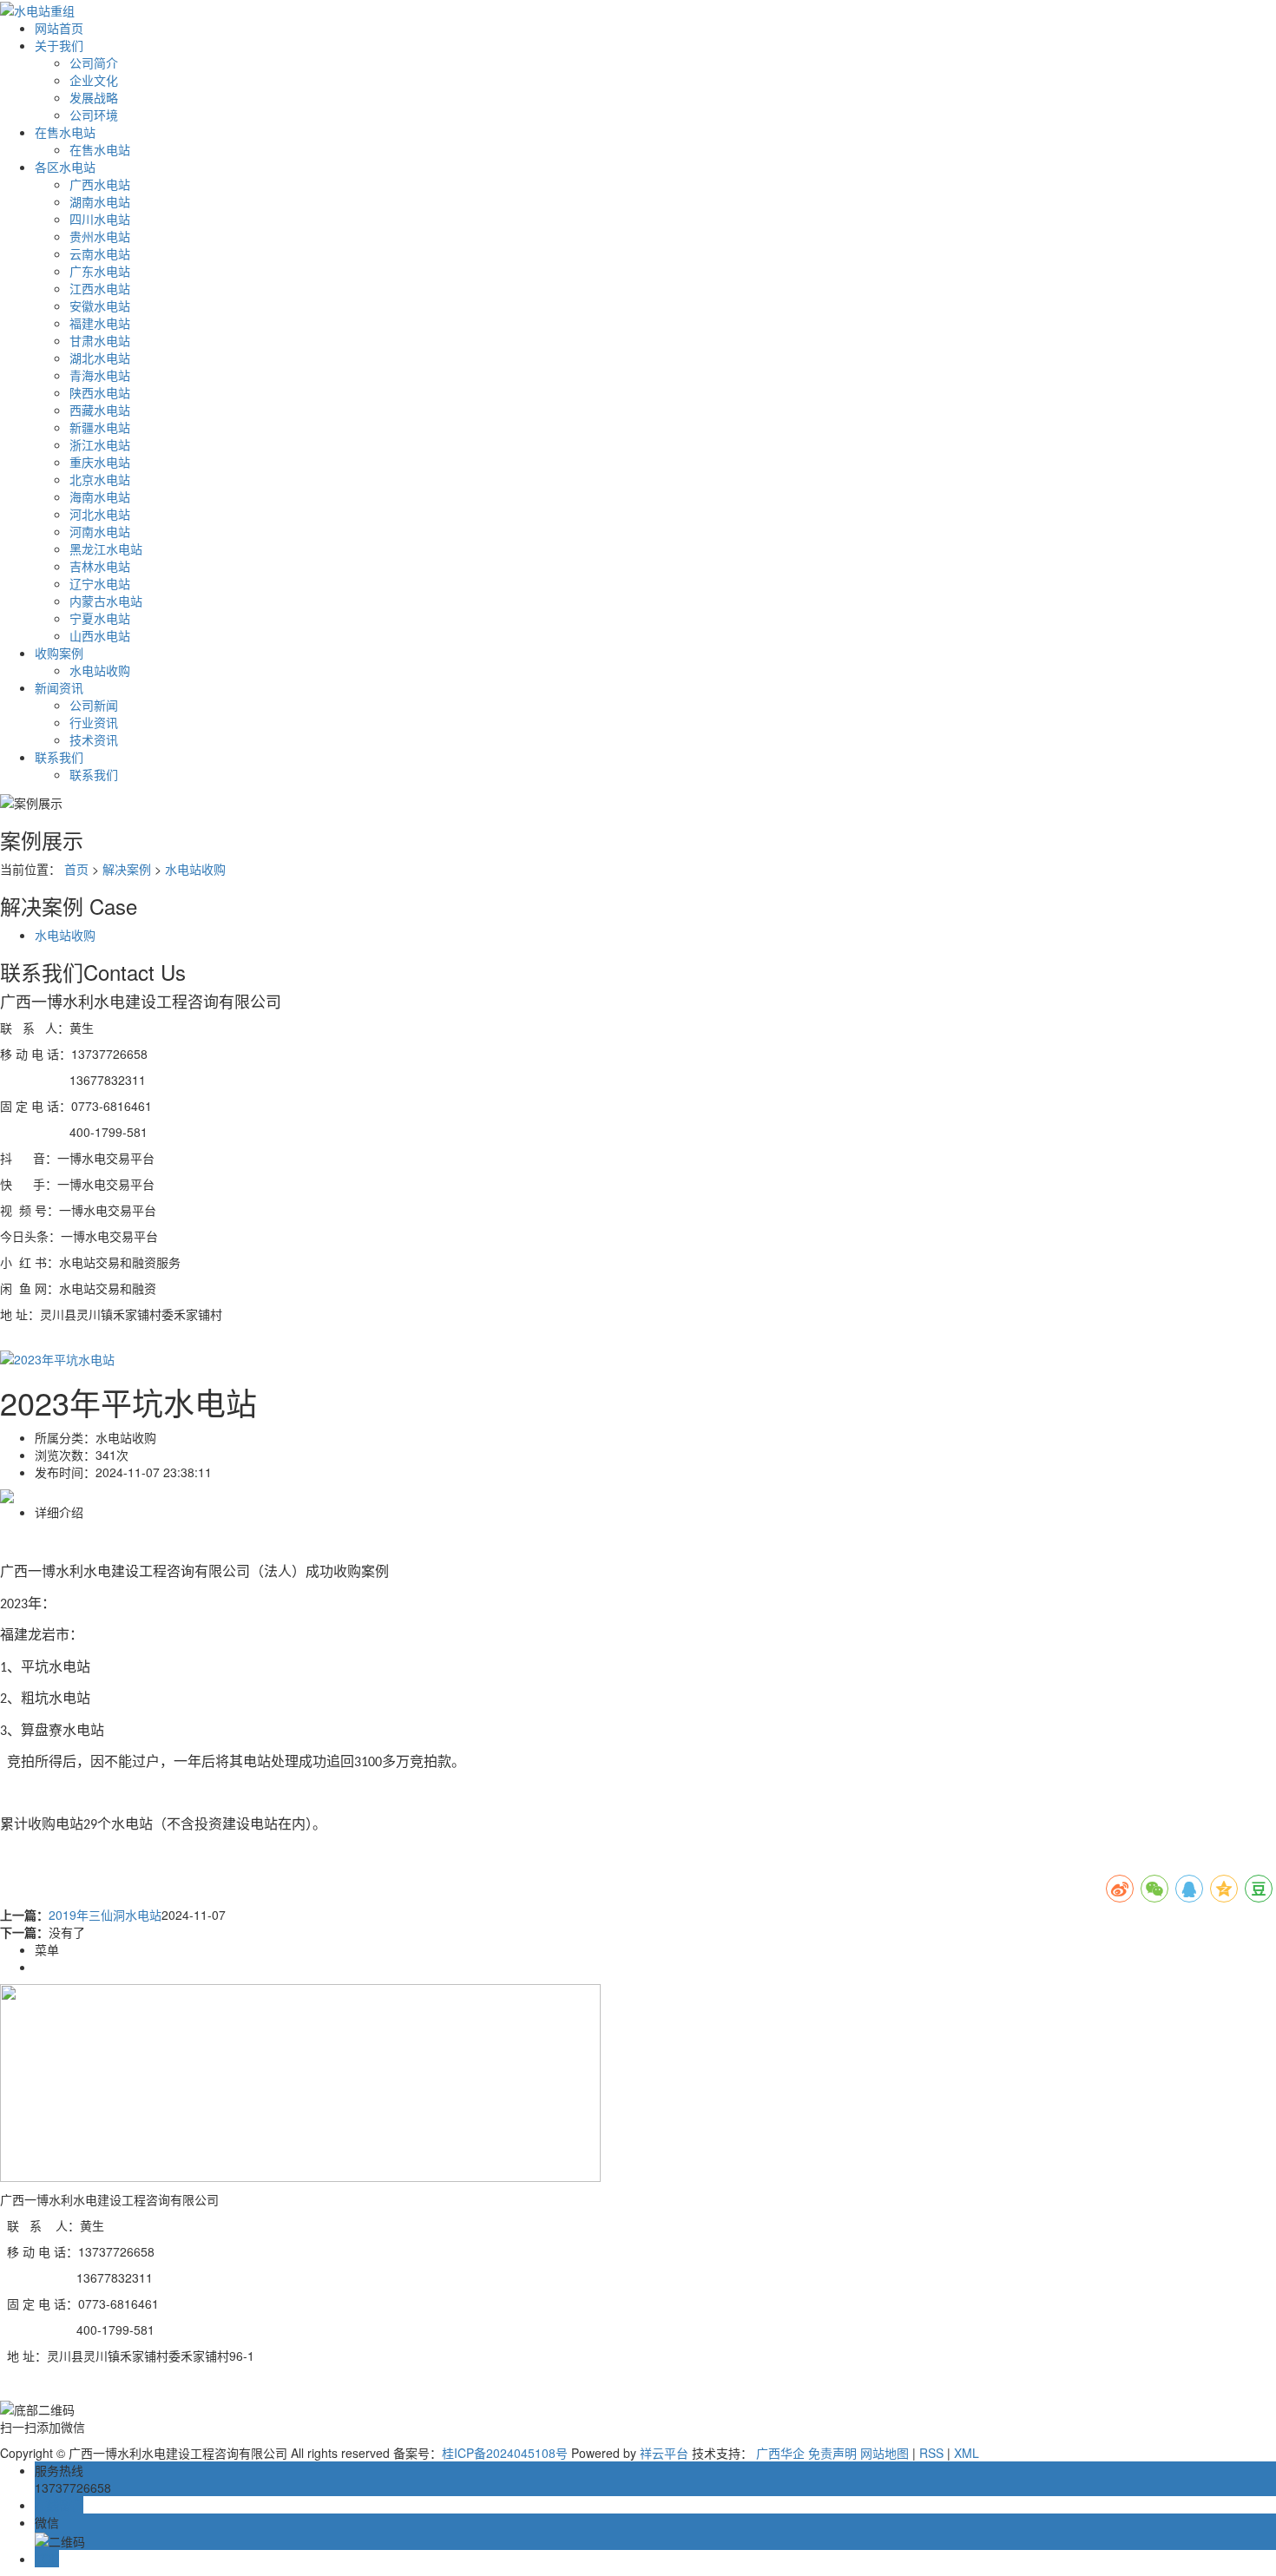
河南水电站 (100, 531)
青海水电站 (100, 375)
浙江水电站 (100, 444)
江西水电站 (100, 288)
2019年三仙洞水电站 (105, 1915)
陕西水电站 (100, 392)
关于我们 (59, 45)
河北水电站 (100, 514)
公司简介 (94, 62)
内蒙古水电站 (106, 601)
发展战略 (94, 97)
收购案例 (59, 653)
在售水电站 (65, 132)
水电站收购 (100, 670)
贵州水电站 (100, 236)
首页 (76, 869)
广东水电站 (100, 271)
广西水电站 (100, 184)
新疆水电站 (100, 427)
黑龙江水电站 (106, 549)
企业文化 (94, 80)
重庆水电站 (100, 462)
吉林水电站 (100, 566)
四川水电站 (100, 219)
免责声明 (832, 2453)
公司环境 (94, 115)
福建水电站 (100, 323)
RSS (931, 2453)
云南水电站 (100, 253)
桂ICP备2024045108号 (505, 2453)
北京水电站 (100, 479)
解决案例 (127, 869)
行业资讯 (94, 722)
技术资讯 (94, 739)
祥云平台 (664, 2453)
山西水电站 (100, 635)
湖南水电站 (100, 201)
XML (967, 2453)
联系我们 (59, 757)
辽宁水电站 (100, 583)
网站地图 (885, 2453)
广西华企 (780, 2453)
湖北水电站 (100, 358)
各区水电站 (65, 167)
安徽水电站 (100, 306)
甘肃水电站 (100, 340)
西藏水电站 (100, 410)
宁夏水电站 (100, 618)
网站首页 (59, 28)
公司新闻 (94, 705)
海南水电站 (100, 496)
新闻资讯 (59, 687)
